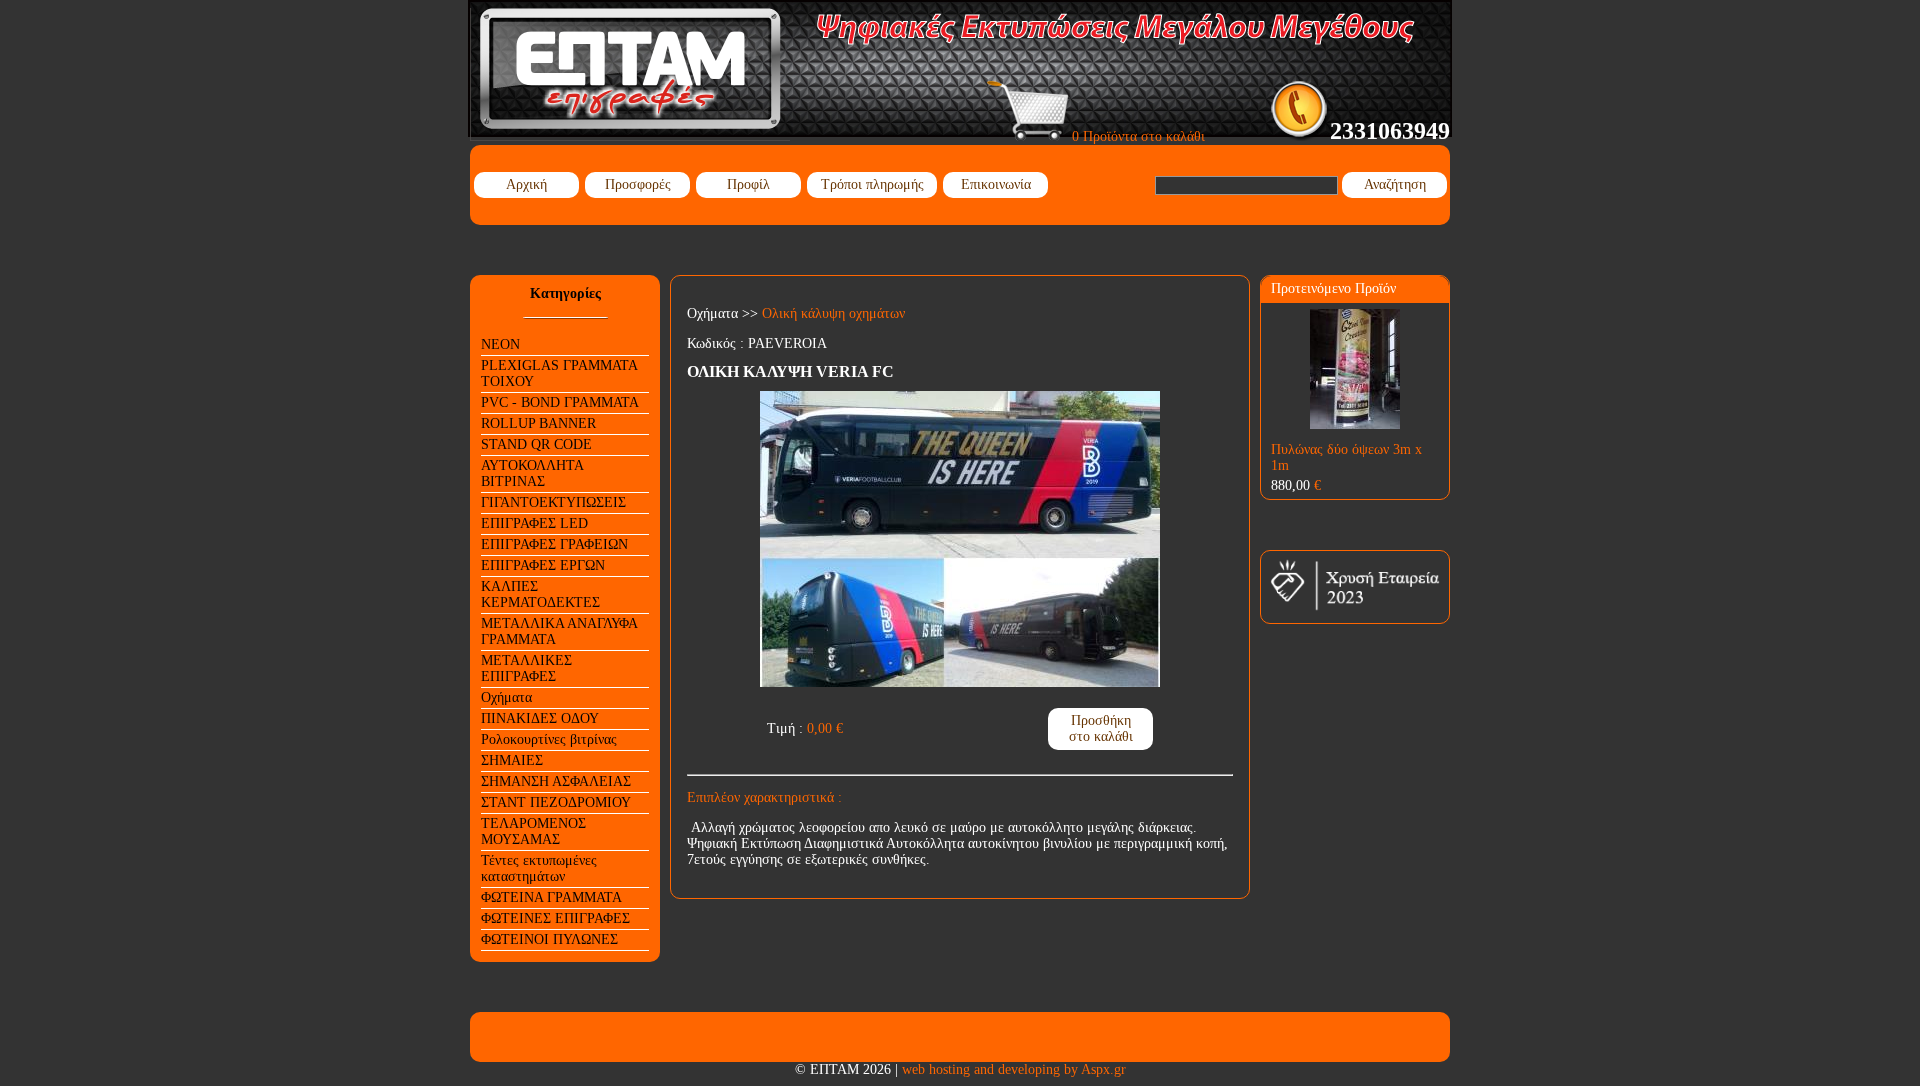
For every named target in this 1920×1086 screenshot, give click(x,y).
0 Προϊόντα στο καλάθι (1136, 136)
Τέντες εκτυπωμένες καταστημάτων (539, 868)
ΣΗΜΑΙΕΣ (512, 760)
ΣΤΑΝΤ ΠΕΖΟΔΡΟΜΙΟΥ (556, 802)
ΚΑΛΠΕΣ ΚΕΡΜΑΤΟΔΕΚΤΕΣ (540, 594)
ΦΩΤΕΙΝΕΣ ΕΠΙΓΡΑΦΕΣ (555, 918)
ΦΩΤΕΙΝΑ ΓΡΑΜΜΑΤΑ (551, 897)
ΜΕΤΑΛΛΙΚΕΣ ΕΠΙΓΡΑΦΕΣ (526, 668)
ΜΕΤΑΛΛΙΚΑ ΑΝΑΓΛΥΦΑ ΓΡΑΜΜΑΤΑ (559, 631)
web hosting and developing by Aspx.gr (1014, 1069)
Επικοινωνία (996, 184)
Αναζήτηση (1395, 184)
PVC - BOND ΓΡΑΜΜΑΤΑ (560, 402)
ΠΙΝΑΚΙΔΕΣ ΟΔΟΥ (540, 718)
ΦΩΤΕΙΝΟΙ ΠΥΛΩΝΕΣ (549, 939)
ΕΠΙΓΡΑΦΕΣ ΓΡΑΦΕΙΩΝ (554, 544)
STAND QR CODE (536, 444)
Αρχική (526, 184)
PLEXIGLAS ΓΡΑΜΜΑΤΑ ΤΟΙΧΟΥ (559, 373)
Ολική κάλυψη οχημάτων (833, 313)
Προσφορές (638, 184)
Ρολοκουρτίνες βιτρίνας (549, 739)
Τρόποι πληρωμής (872, 184)
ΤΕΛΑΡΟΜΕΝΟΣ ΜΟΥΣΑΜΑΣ (533, 831)
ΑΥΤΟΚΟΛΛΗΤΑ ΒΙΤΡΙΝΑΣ (532, 473)
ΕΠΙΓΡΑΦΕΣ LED (534, 523)
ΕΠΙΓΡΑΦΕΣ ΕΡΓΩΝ (543, 565)
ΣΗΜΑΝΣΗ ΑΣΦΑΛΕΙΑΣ (556, 781)
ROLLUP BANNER (538, 423)
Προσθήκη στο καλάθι (1101, 728)
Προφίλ (748, 184)
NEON (500, 344)
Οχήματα (506, 697)
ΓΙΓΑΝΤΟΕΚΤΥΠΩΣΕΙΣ (553, 502)
